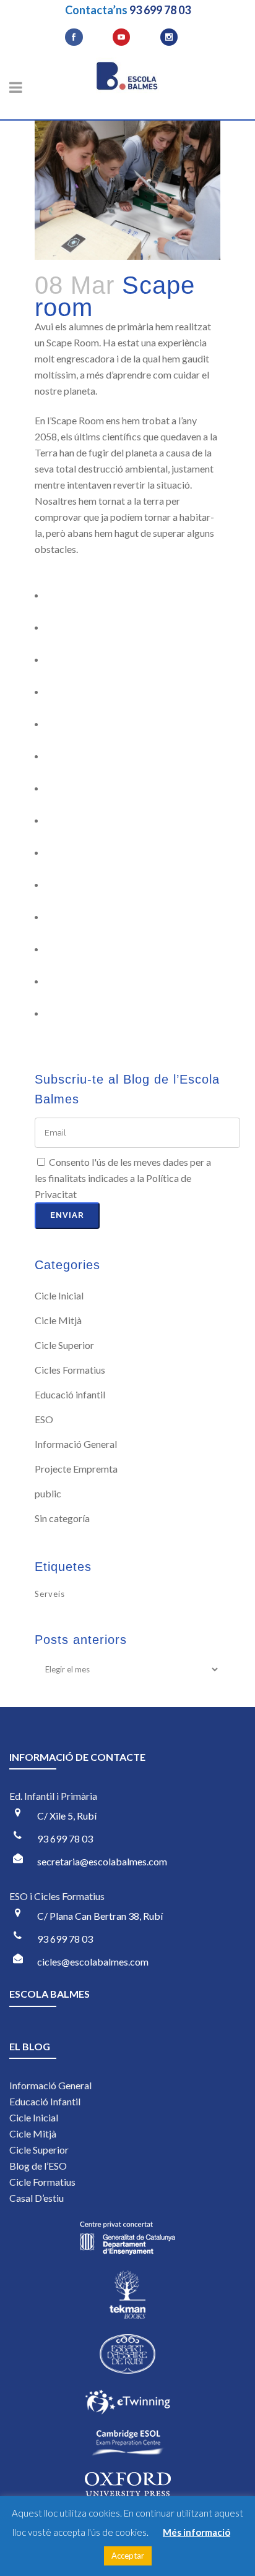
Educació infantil (70, 1394)
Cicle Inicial (59, 1295)
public (48, 1493)
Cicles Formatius (70, 1370)
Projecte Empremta (76, 1469)
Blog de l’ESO (38, 2166)
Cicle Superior (64, 1345)
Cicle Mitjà (58, 1320)
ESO (44, 1419)
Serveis (50, 1594)
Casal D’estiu (37, 2198)
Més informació (197, 2532)
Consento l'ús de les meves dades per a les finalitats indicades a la (123, 1178)
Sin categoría (62, 1518)
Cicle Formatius (42, 2182)
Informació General (76, 1444)
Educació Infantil (45, 2101)
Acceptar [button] (128, 2556)
